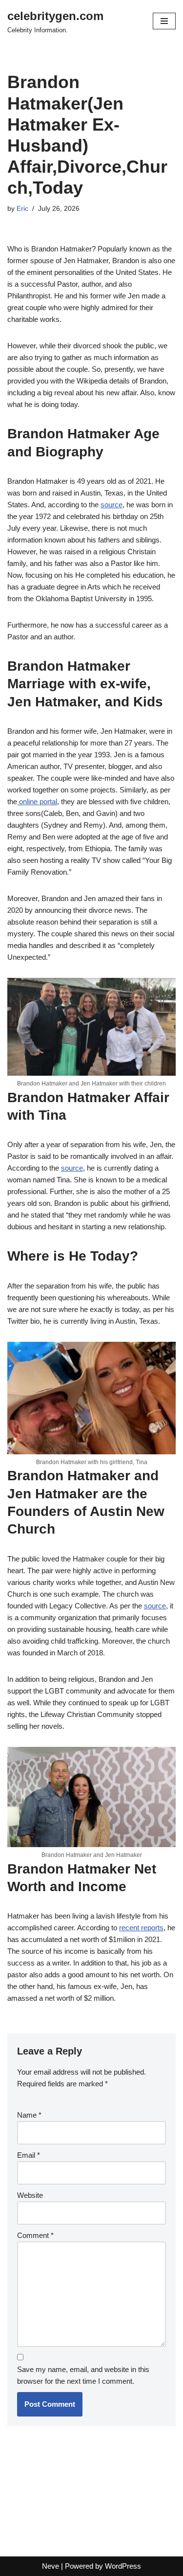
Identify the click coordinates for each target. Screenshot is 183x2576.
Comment (35, 2235)
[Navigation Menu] (164, 21)
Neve (51, 2566)
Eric (22, 209)
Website (30, 2195)
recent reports (141, 1928)
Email (29, 2155)
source (112, 505)
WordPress (123, 2566)
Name (29, 2115)
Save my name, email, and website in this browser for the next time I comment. (83, 2375)
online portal (37, 802)
